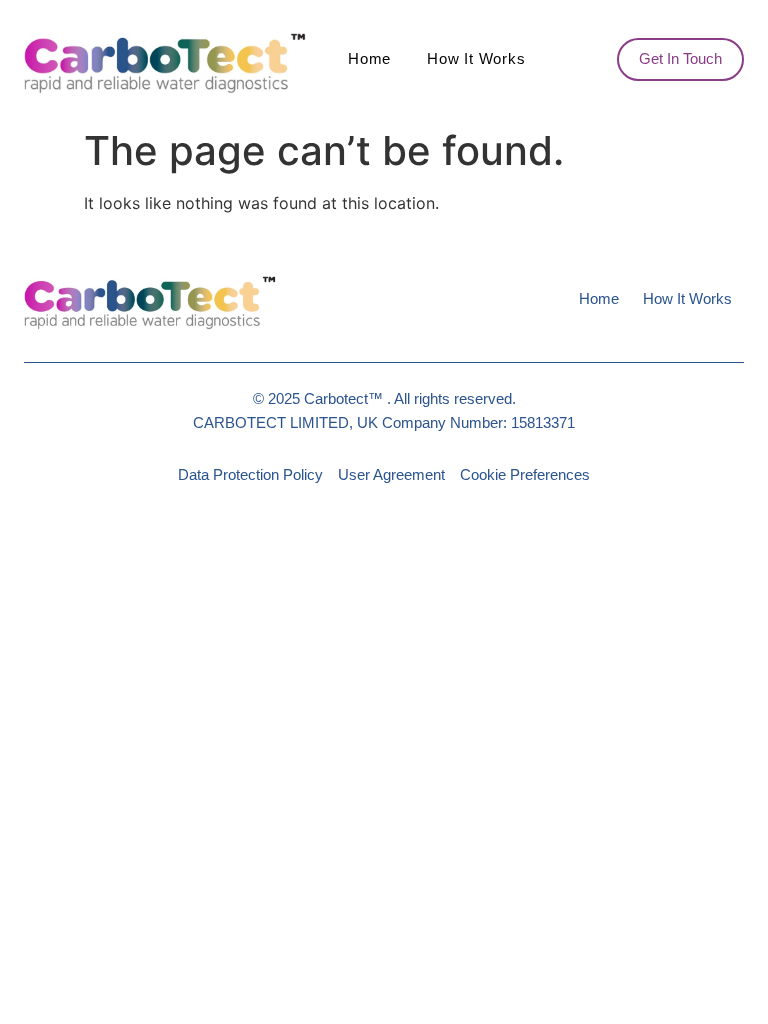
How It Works (476, 58)
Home (369, 58)
